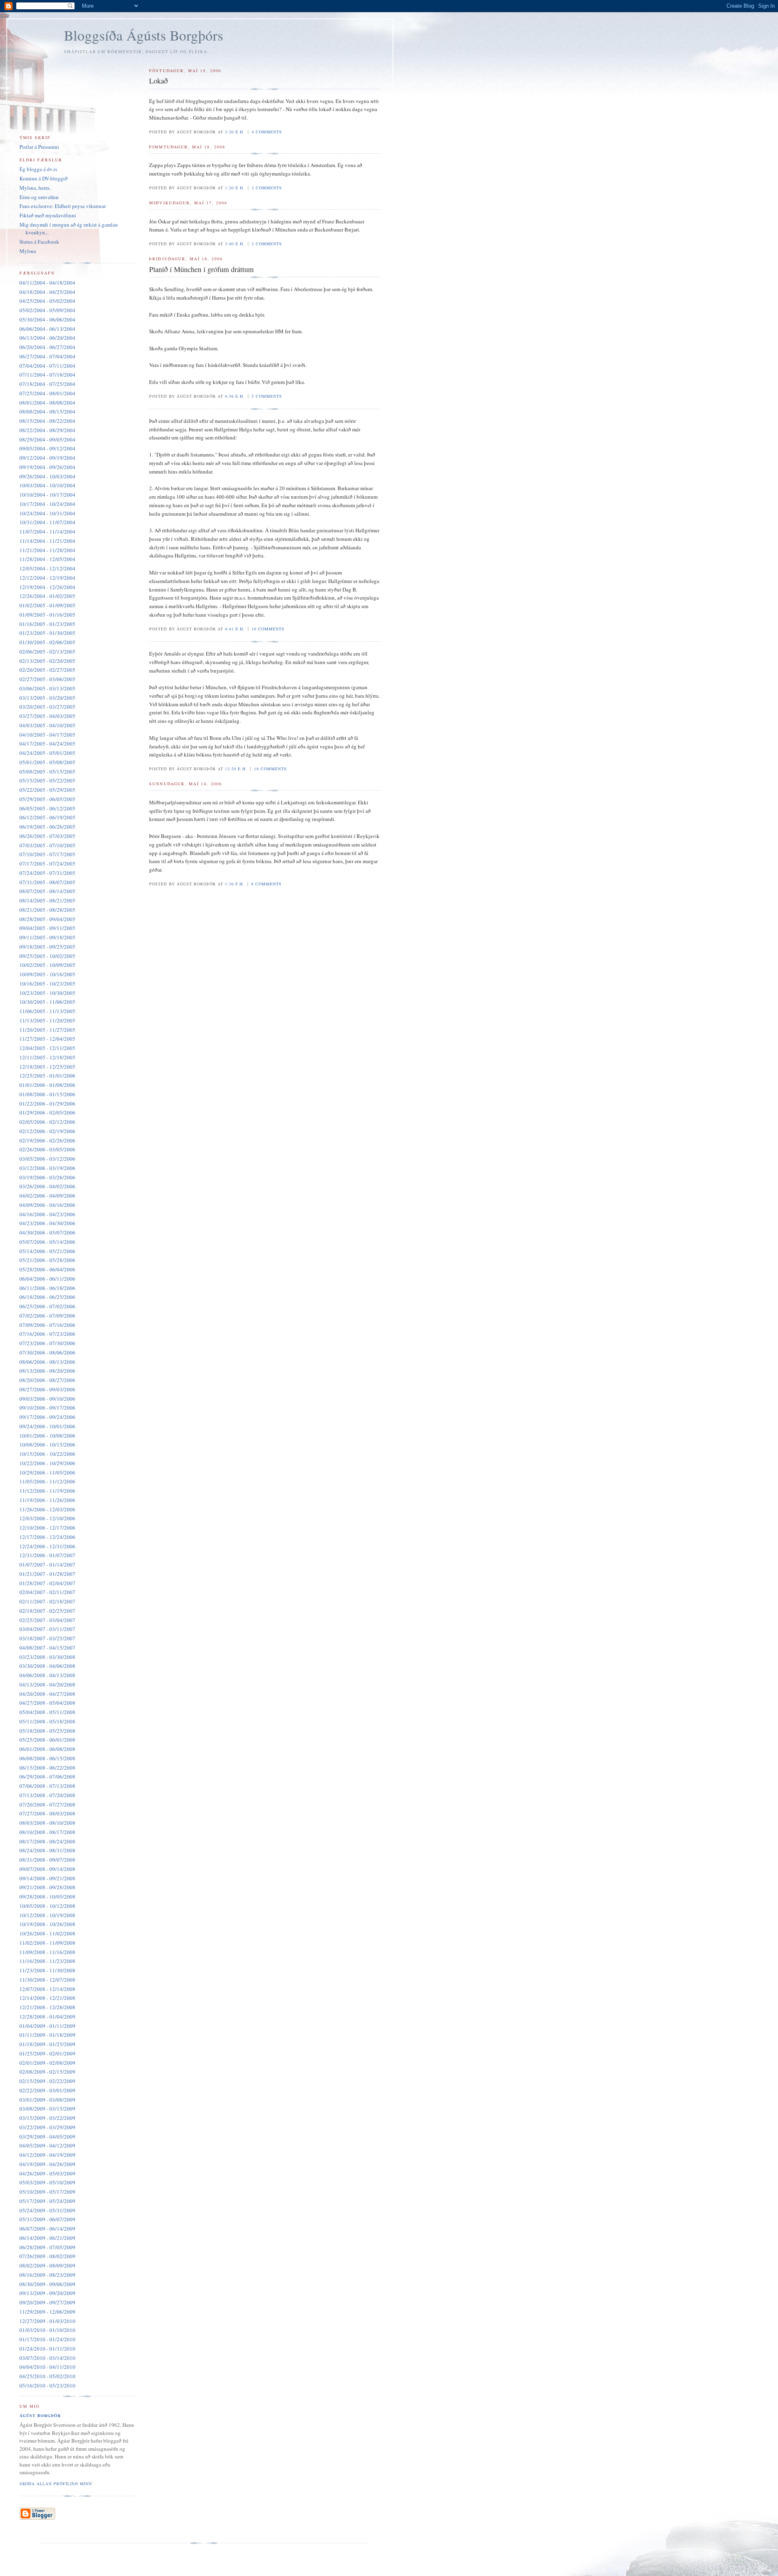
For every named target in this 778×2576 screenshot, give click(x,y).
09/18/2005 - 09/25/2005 (47, 947)
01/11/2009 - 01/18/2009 (47, 2035)
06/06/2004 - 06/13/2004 (47, 329)
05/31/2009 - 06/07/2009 (47, 2219)
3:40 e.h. (235, 244)
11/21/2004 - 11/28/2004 (47, 550)
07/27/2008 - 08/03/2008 (47, 1813)
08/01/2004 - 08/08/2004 (47, 403)
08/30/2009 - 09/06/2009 (47, 2284)
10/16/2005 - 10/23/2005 (47, 984)
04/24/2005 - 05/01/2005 (47, 753)
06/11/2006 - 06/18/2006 (47, 1288)
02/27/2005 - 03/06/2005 (47, 679)
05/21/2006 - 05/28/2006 (47, 1260)
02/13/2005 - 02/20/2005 (47, 661)
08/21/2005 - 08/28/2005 (47, 910)
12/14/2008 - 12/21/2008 (47, 1998)
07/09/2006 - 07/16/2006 (47, 1325)
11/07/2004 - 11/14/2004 (47, 531)
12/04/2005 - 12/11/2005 (47, 1048)
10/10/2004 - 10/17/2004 (47, 495)
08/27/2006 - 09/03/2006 (47, 1389)
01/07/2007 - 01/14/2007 (47, 1564)
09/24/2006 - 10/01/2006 (47, 1426)
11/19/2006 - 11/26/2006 (47, 1500)
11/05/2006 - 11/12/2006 (47, 1481)
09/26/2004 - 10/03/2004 (47, 476)
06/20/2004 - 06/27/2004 (47, 347)
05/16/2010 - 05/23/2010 (47, 2385)
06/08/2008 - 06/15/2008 (47, 1758)
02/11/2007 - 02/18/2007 (47, 1601)
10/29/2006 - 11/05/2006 (47, 1472)
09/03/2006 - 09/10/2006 (47, 1399)
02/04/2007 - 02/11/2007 (47, 1592)
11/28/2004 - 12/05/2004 (47, 559)
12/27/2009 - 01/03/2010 (47, 2321)
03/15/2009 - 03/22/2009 (47, 2118)
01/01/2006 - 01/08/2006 (47, 1085)
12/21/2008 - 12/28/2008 (47, 2007)
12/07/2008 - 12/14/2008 (47, 1989)
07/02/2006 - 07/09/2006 (47, 1316)
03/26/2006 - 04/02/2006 (47, 1186)
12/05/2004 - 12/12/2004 (47, 568)
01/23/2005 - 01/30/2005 (47, 633)
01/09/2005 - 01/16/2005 (47, 615)
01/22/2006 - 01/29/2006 (47, 1104)
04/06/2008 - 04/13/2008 (47, 1675)
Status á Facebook (39, 242)
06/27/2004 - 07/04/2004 (47, 356)
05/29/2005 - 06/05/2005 (47, 799)
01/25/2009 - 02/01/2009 (47, 2053)
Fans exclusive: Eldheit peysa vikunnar (63, 206)
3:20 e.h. (235, 132)
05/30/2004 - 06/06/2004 (47, 319)
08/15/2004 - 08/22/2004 (47, 421)
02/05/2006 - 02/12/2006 (47, 1122)
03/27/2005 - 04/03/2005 (47, 716)
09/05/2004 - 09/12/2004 (47, 448)
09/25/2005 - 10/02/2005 (47, 956)
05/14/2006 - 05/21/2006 (47, 1251)
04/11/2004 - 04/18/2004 (47, 283)
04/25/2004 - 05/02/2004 (47, 301)
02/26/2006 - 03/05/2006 (47, 1149)
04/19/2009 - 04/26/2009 (47, 2164)
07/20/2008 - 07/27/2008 (47, 1804)
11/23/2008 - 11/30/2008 (47, 1970)
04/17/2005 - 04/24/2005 (47, 744)
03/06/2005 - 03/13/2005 (47, 688)
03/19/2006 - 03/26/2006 (47, 1177)
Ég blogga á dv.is (38, 169)
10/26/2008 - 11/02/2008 (47, 1933)
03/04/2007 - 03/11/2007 (47, 1629)
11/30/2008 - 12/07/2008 (47, 1980)
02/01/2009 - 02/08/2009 (47, 2063)
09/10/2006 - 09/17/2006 (47, 1408)
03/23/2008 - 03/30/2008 (47, 1657)
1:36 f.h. (235, 884)
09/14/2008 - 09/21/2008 (47, 1878)
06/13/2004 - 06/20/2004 (47, 338)
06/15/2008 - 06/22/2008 (47, 1768)
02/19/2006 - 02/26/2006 (47, 1140)
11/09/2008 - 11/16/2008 (47, 1952)
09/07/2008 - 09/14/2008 (47, 1869)
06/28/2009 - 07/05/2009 (47, 2247)
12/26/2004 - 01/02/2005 (47, 596)
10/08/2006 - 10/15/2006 (47, 1444)
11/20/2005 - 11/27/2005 (47, 1030)
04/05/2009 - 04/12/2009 (47, 2145)
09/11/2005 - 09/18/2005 (47, 937)
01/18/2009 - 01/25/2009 (47, 2044)
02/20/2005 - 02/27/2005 (47, 670)
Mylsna (28, 251)
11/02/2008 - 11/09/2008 (47, 1943)
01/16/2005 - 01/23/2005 (47, 624)
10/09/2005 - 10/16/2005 (47, 974)
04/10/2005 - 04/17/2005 (47, 735)
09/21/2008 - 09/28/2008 (47, 1887)
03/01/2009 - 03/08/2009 (47, 2100)
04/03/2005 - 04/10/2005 (47, 725)
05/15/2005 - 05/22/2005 (47, 780)
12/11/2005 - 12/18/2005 (47, 1057)
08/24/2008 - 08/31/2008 (47, 1850)
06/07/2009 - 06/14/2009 (47, 2229)
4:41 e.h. (235, 629)
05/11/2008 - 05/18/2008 (47, 1721)
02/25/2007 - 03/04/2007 (47, 1620)
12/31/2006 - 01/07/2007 (47, 1555)
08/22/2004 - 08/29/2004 (47, 430)
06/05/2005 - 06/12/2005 (47, 808)
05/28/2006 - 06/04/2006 (47, 1269)
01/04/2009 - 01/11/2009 (47, 2026)
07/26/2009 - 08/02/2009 (47, 2256)
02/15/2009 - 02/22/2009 (47, 2081)
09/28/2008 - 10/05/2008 (47, 1897)
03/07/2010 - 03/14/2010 (47, 2358)
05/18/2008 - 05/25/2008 (47, 1731)
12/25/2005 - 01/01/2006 (47, 1076)
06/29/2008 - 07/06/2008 (47, 1777)
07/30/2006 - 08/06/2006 (47, 1352)
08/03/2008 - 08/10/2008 (47, 1823)
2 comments (267, 188)
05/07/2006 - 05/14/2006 (47, 1242)
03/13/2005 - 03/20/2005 (47, 698)
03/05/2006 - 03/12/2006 (47, 1159)
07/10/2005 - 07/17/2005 (47, 854)
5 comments (267, 396)
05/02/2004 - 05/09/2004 (47, 310)
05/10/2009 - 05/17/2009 (47, 2192)
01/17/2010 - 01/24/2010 (47, 2339)
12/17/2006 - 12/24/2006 (47, 1537)
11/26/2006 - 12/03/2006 (47, 1509)
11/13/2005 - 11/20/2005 (47, 1020)
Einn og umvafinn (39, 197)
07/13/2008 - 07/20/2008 (47, 1795)
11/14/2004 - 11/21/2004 (47, 541)
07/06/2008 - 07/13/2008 (47, 1786)
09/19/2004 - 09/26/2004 (47, 467)
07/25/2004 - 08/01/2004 (47, 393)
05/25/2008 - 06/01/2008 (47, 1740)
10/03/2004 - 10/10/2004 (47, 485)
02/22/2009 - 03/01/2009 (47, 2090)
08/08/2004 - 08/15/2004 (47, 411)
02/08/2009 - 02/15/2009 (47, 2072)
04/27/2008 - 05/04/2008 (47, 1703)
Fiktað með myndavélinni (48, 215)
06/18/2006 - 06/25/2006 (47, 1297)
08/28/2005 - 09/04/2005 (47, 919)
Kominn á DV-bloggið (44, 178)
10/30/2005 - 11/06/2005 (47, 1002)
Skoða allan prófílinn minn (56, 2484)
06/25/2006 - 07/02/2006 (47, 1306)
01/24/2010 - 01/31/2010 (47, 2349)
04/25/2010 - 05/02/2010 (47, 2376)
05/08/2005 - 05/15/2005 (47, 772)
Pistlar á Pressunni (39, 147)
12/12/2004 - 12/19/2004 (47, 578)
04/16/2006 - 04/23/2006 (47, 1214)
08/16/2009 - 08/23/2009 (47, 2275)
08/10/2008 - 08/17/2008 (47, 1832)
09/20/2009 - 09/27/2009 (47, 2302)
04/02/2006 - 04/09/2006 (47, 1196)
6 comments (266, 884)
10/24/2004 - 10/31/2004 (47, 513)
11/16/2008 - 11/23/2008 (47, 1961)
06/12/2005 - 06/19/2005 (47, 817)
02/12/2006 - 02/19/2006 (47, 1131)
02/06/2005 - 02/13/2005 (47, 652)
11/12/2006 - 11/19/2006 (47, 1491)
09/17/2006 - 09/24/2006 (47, 1417)
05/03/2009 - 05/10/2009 (47, 2182)
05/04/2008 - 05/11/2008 (47, 1712)
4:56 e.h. (235, 396)
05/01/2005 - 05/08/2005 (47, 762)
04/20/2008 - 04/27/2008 (47, 1694)
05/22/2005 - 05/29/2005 (47, 790)
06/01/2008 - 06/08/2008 (47, 1749)
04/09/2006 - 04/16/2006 (47, 1205)
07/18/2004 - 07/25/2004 (47, 384)
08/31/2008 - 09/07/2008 (47, 1860)
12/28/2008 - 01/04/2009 (47, 2017)
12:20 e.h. (236, 769)
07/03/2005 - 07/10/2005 (47, 845)
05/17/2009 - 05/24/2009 (47, 2201)
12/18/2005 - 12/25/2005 (47, 1067)
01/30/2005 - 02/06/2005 (47, 642)
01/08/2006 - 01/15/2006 (47, 1094)
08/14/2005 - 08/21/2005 (47, 900)
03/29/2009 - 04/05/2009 (47, 2137)
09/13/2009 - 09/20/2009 (47, 2293)
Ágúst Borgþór (40, 2415)
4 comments (267, 132)
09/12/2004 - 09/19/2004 (47, 458)
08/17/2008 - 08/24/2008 (47, 1841)
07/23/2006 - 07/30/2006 (47, 1343)
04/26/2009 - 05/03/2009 (47, 2173)
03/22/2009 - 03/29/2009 (47, 2127)
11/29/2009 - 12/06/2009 (47, 2312)
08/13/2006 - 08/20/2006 (47, 1371)
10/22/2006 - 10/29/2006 (47, 1463)
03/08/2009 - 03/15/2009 (47, 2109)
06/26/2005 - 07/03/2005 (47, 836)
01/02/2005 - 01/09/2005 (47, 605)
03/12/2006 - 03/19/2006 (47, 1168)
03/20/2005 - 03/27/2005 (47, 707)
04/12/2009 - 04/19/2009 (47, 2155)
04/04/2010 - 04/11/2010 (47, 2367)
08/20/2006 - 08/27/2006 (47, 1380)
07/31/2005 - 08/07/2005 (47, 882)
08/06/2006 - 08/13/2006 (47, 1362)
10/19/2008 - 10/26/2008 (47, 1924)
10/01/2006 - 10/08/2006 (47, 1436)
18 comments (270, 769)
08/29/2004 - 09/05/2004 (47, 439)
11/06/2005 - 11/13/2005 (47, 1011)
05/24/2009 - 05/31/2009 (47, 2210)
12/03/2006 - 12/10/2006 (47, 1518)
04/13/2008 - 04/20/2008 (47, 1684)
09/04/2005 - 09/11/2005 (47, 928)
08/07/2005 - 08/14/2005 (47, 891)
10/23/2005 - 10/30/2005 (47, 993)
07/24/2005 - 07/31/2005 (47, 873)
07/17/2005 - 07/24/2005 (47, 864)
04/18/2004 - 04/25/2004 (47, 292)
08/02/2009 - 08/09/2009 (47, 2265)
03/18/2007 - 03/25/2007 (47, 1638)
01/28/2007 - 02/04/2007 (47, 1583)
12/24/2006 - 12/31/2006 (47, 1546)
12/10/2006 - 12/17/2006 (47, 1528)
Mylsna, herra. (35, 188)
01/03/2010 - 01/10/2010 (47, 2330)
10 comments (268, 629)
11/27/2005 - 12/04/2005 (47, 1039)
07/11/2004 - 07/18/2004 (47, 375)
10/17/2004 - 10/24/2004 (47, 504)
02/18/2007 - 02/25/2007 (47, 1611)
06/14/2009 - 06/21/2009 (47, 2238)
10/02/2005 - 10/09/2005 (47, 965)
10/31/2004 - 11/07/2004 (47, 522)
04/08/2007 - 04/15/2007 (47, 1648)
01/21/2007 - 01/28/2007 (47, 1574)
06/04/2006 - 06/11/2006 (47, 1279)
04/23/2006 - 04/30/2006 (47, 1223)
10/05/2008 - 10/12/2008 (47, 1906)
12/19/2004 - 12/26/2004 (47, 587)
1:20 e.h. (235, 188)
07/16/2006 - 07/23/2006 (47, 1334)
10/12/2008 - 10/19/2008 (47, 1915)
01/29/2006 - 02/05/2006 (47, 1112)
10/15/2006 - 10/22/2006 (47, 1454)
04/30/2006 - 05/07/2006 (47, 1232)
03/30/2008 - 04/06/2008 (47, 1666)
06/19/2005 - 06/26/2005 (47, 827)
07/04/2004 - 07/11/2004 (47, 366)
